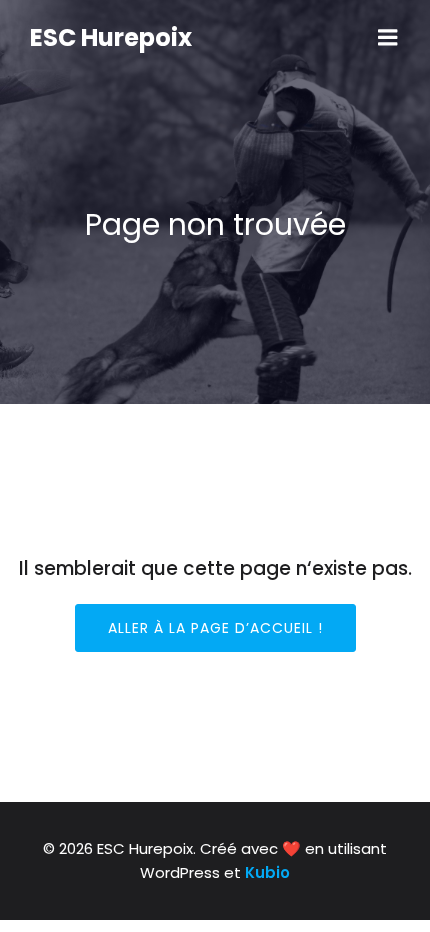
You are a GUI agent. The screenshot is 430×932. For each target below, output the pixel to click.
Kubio (267, 872)
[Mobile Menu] (388, 38)
